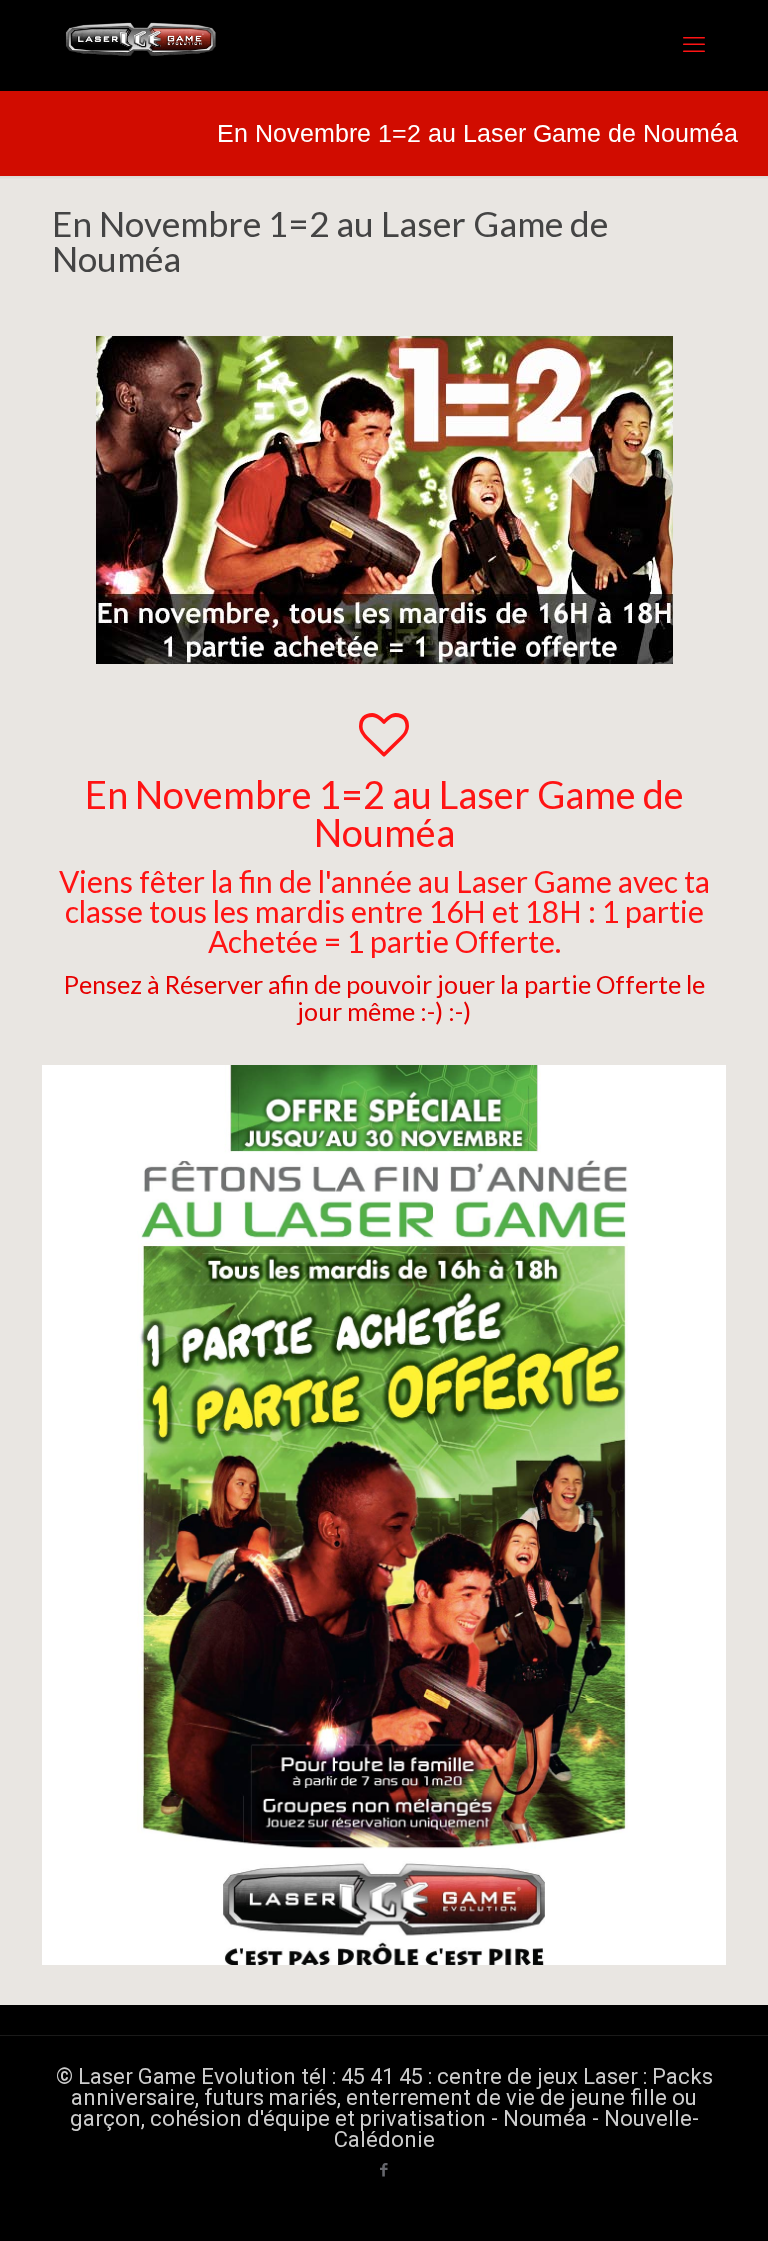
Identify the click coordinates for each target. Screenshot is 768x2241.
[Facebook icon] (384, 2170)
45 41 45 (382, 2076)
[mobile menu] (694, 45)
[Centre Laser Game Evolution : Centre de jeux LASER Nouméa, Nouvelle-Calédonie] (141, 45)
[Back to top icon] (672, 2200)
